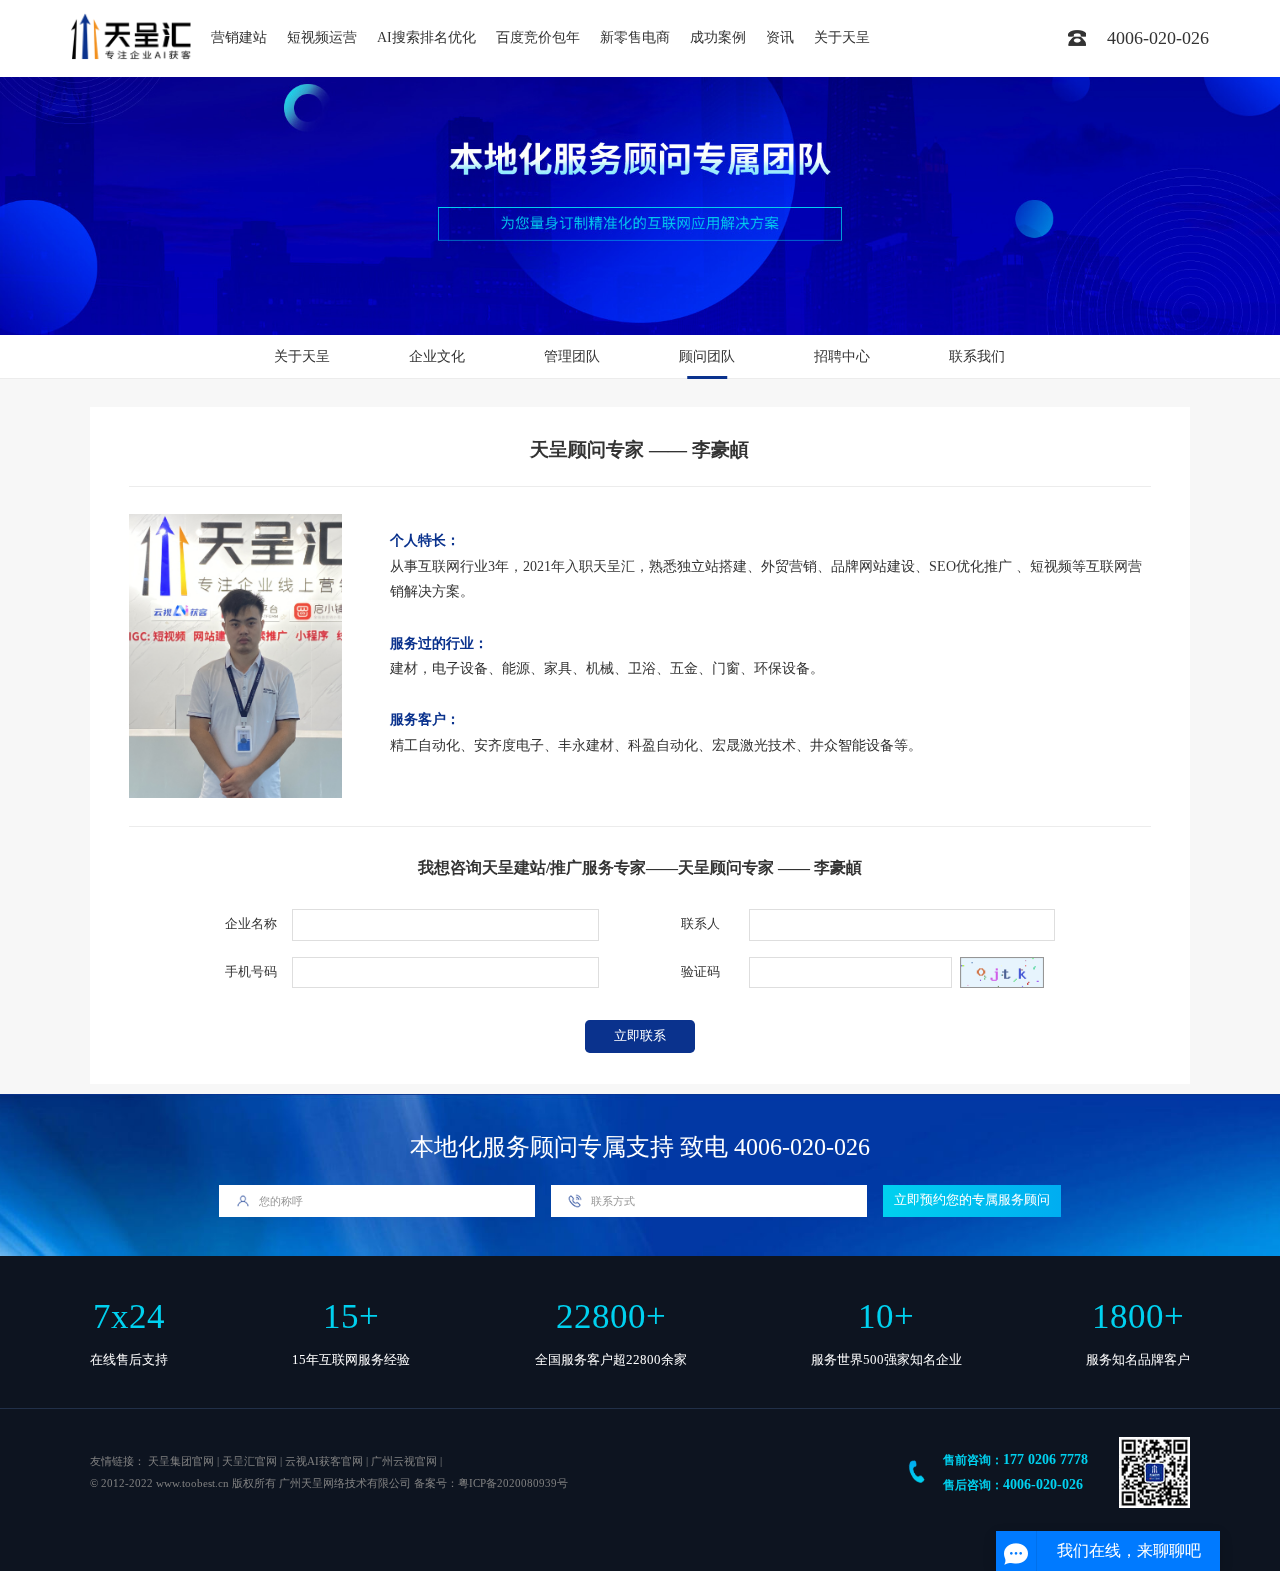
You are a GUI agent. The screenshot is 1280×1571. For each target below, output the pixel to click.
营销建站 (239, 37)
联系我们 (977, 356)
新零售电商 (635, 37)
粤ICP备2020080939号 (513, 1483)
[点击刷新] (1002, 973)
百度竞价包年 (538, 37)
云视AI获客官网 (324, 1461)
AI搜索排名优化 (426, 37)
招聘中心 (842, 356)
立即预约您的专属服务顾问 (972, 1200)
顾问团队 (707, 356)
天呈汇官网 (249, 1461)
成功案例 (718, 37)
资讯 (780, 37)
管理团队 (572, 356)
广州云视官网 (404, 1461)
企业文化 (437, 356)
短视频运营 (322, 37)
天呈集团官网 (181, 1461)
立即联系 (640, 1036)
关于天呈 (842, 37)
